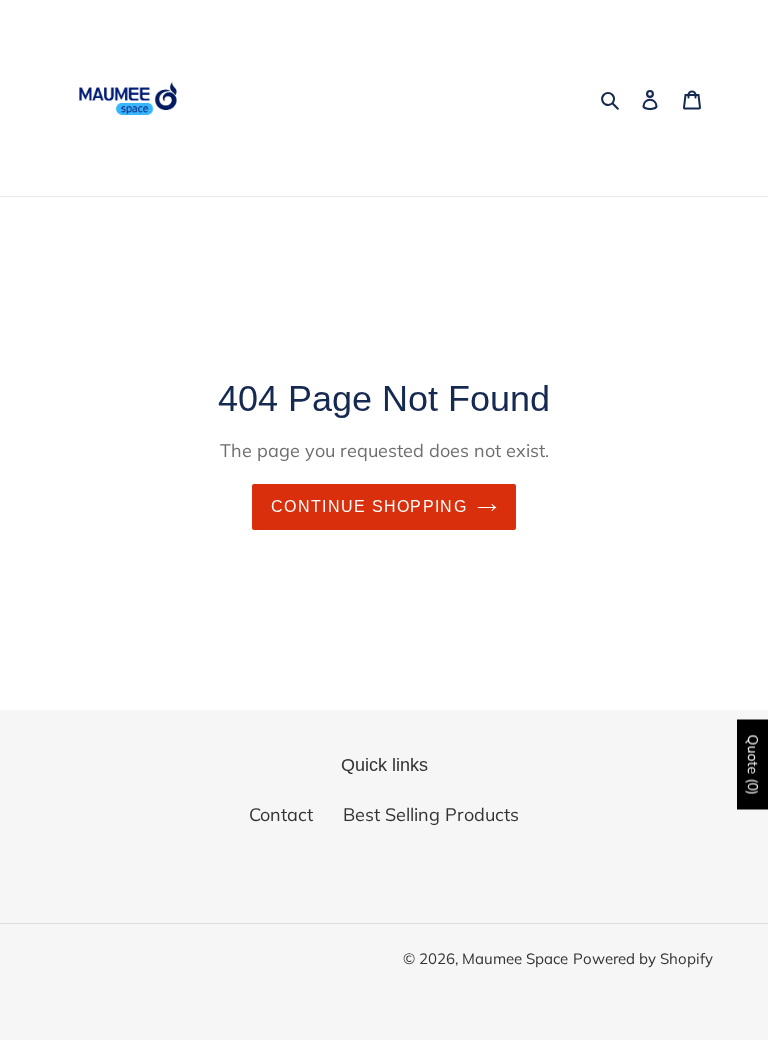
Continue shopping (369, 506)
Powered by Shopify (643, 958)
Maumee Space (515, 958)
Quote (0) (753, 765)
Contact (281, 814)
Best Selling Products (431, 814)
